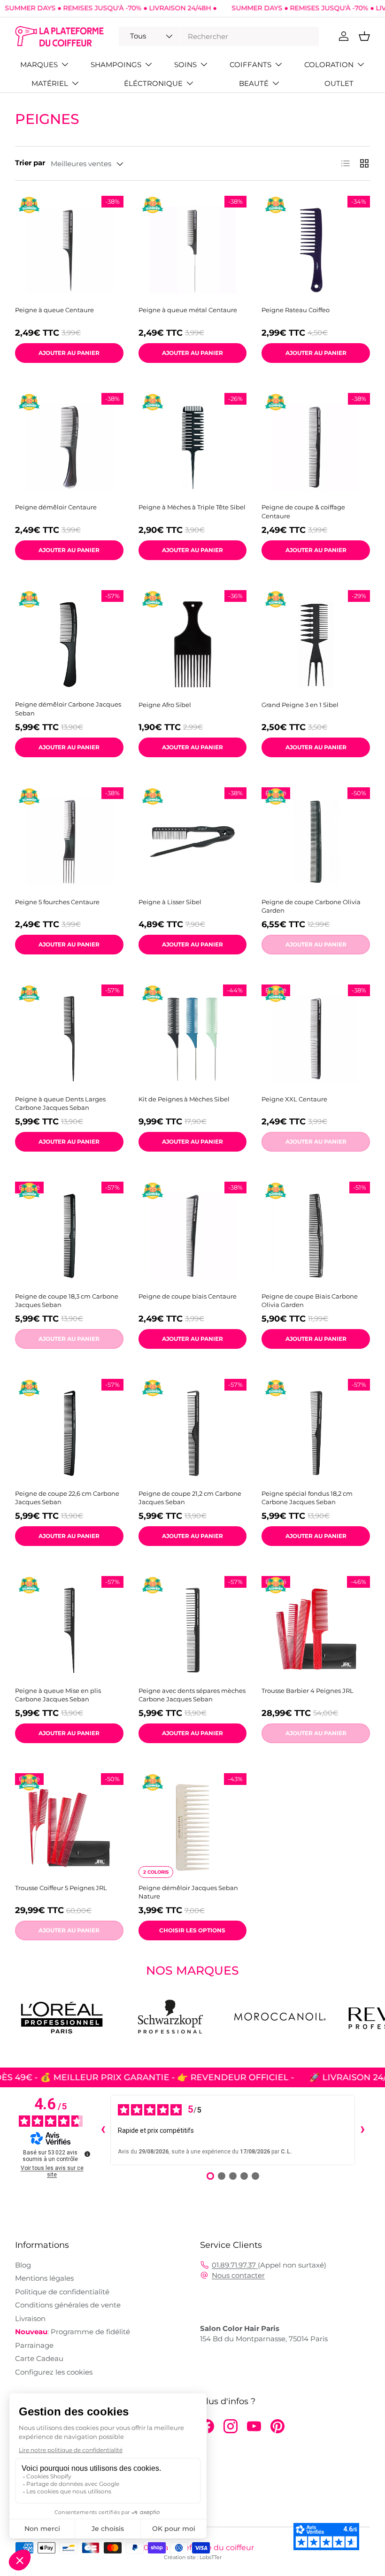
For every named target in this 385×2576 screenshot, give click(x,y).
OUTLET (339, 83)
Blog (23, 2265)
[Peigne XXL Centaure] (316, 1039)
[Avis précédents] (103, 2130)
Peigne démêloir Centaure (56, 507)
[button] (364, 36)
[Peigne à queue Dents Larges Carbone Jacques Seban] (69, 1039)
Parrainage (34, 2345)
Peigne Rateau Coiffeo (296, 310)
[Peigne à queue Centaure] (69, 250)
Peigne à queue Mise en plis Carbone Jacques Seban (58, 1695)
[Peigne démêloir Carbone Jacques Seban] (69, 644)
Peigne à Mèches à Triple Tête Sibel (192, 507)
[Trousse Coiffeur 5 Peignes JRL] (69, 1827)
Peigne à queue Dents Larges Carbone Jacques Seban (60, 1103)
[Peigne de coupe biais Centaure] (193, 1236)
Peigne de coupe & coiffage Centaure (303, 511)
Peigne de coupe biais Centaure (188, 1296)
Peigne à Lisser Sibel (170, 902)
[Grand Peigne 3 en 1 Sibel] (316, 644)
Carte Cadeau (39, 2358)
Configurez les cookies (54, 2372)
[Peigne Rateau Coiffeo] (316, 250)
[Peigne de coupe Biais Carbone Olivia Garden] (316, 1236)
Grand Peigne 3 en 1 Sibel (300, 705)
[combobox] (219, 36)
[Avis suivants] (362, 2130)
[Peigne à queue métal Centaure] (193, 250)
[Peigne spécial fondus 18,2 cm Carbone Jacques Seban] (316, 1433)
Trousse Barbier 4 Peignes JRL (308, 1691)
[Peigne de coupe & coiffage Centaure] (316, 447)
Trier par (30, 163)
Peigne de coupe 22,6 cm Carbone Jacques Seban (67, 1498)
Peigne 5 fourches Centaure (57, 902)
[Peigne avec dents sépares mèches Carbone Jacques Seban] (193, 1630)
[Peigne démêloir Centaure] (69, 447)
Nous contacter (238, 2275)
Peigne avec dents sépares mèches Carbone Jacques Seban (192, 1695)
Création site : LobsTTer (193, 2557)
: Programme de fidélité (73, 2332)
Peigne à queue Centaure (54, 310)
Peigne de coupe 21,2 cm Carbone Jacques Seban (190, 1498)
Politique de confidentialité (62, 2292)
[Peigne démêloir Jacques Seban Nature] (193, 1827)
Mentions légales (44, 2278)
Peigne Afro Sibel (165, 705)
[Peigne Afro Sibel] (193, 644)
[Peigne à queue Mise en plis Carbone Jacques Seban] (69, 1630)
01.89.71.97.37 (235, 2265)
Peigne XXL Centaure (294, 1099)
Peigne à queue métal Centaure (188, 310)
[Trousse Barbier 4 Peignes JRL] (316, 1630)
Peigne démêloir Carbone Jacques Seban (68, 708)
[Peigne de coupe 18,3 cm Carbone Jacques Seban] (69, 1236)
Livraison (30, 2318)
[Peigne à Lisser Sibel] (193, 842)
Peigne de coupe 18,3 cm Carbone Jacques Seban (67, 1300)
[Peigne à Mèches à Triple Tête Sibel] (193, 447)
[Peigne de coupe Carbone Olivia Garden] (316, 842)
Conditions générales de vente (68, 2305)
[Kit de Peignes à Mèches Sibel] (193, 1039)
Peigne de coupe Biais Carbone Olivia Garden (310, 1300)
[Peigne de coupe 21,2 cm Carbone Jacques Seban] (193, 1433)
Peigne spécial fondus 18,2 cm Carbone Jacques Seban (307, 1498)
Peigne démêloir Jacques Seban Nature (188, 1892)
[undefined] (87, 2154)
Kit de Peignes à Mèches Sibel (184, 1099)
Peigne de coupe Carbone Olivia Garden (311, 906)
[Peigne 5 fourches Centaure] (69, 842)
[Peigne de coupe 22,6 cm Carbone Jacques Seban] (69, 1433)
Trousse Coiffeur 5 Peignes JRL (61, 1888)
